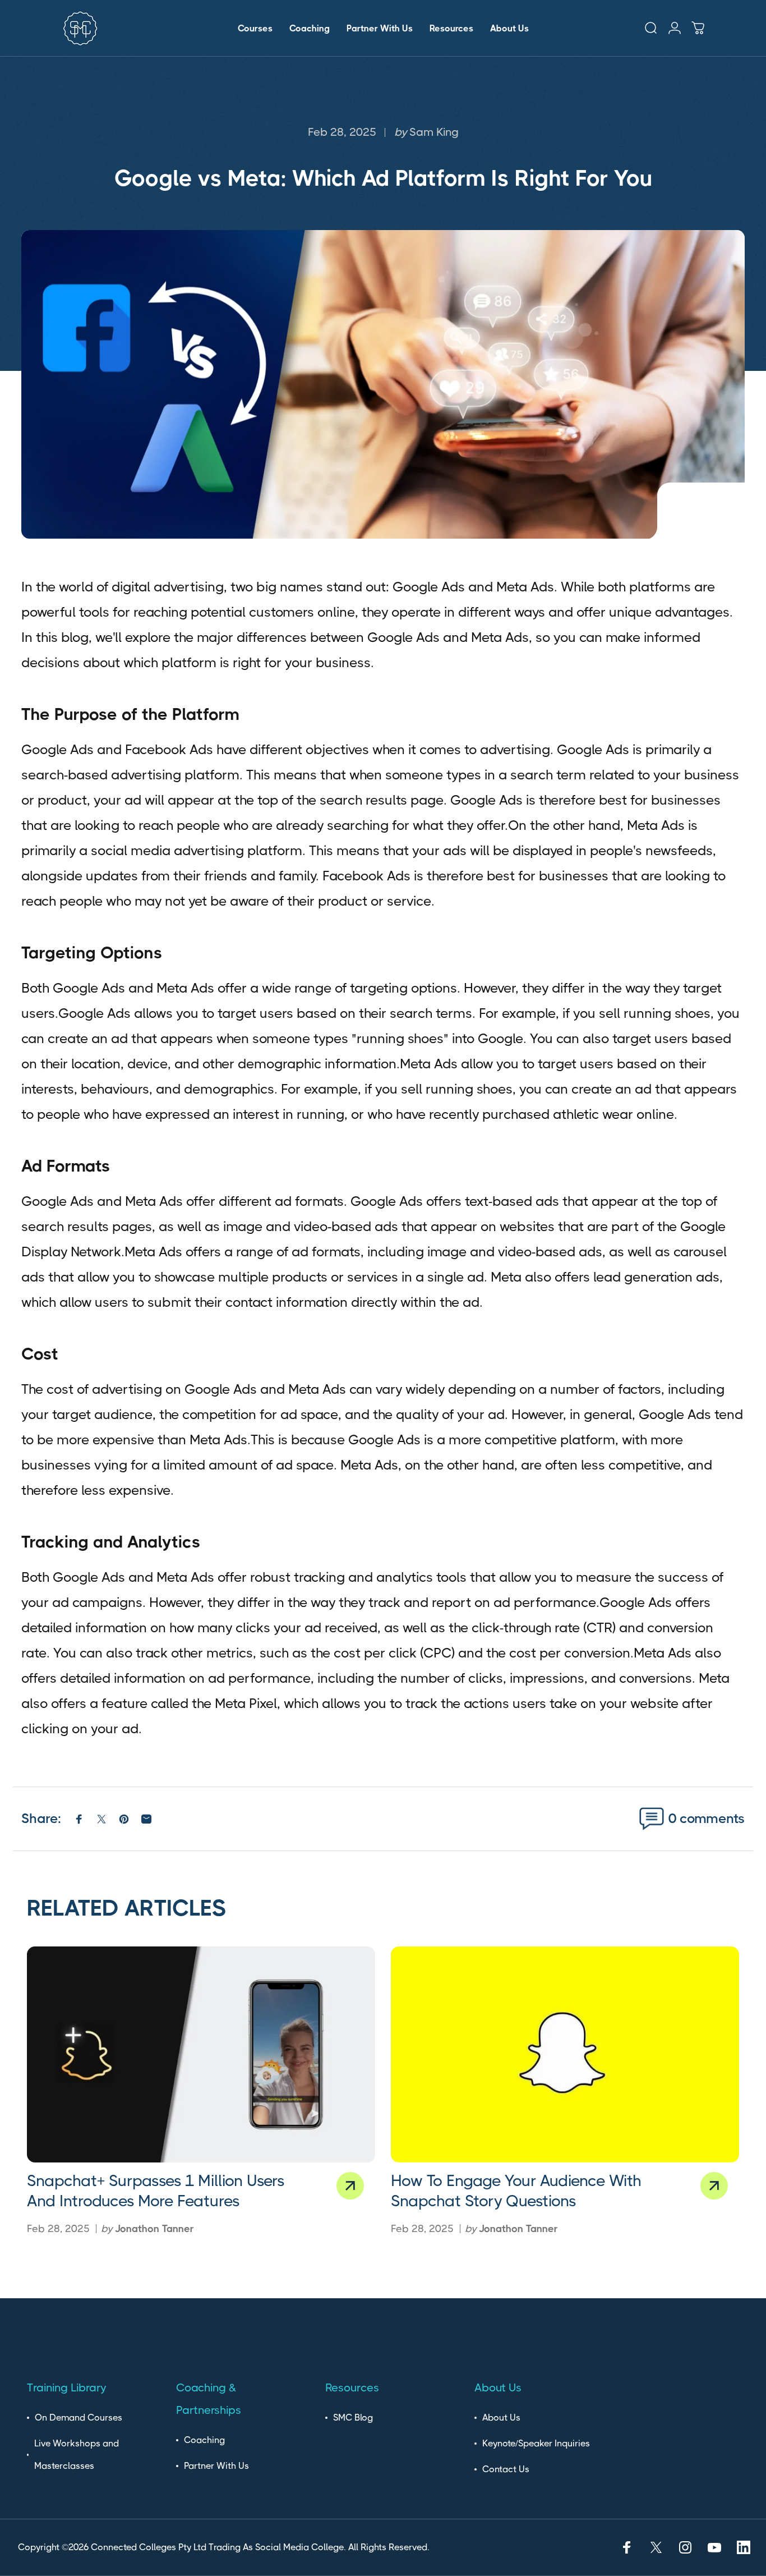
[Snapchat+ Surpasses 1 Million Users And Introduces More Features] (201, 2054)
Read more (350, 2186)
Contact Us (506, 2469)
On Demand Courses (79, 2417)
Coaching (204, 2440)
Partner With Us (216, 2466)
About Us (501, 2417)
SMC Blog (353, 2417)
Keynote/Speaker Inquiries (536, 2443)
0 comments (707, 1819)
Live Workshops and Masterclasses (77, 2455)
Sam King (434, 132)
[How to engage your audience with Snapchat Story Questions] (565, 2054)
